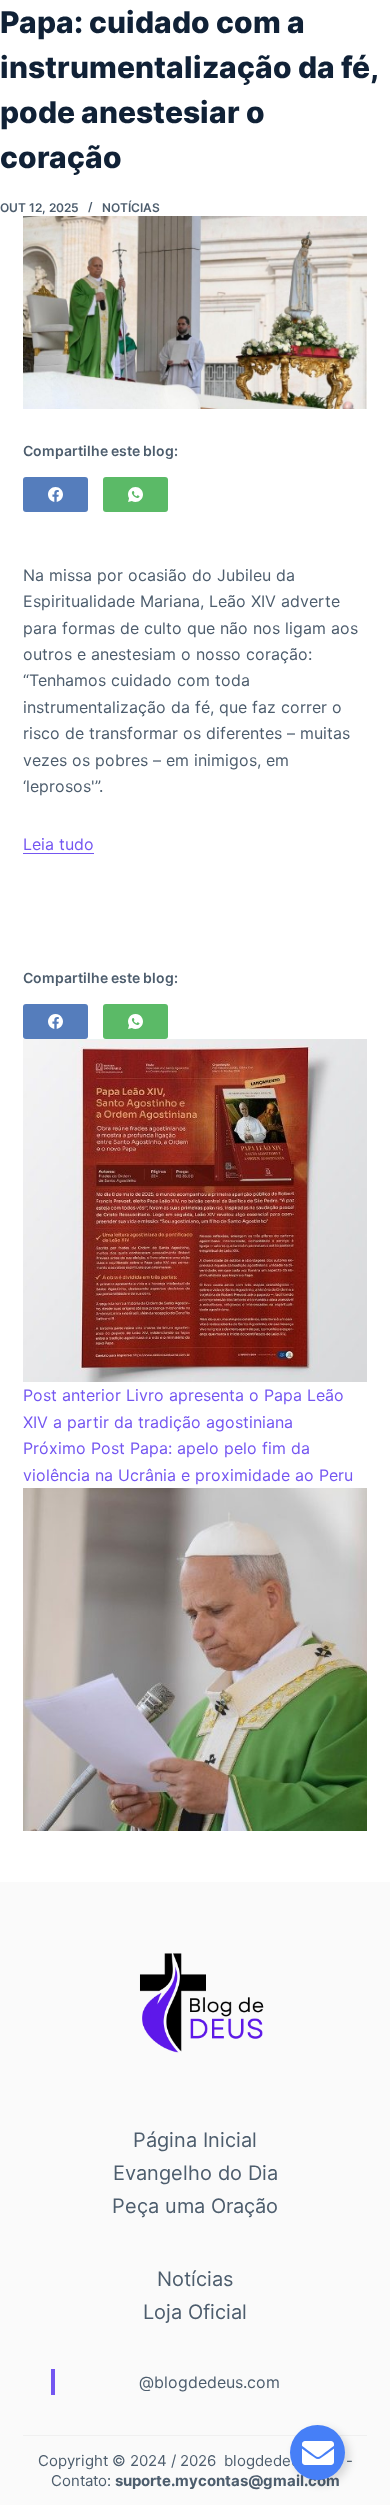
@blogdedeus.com (209, 2382)
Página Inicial (195, 2140)
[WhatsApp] (135, 494)
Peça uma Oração (195, 2206)
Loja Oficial (195, 2312)
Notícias (131, 207)
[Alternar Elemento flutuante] (317, 2452)
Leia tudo (58, 844)
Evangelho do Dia (195, 2173)
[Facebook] (55, 494)
